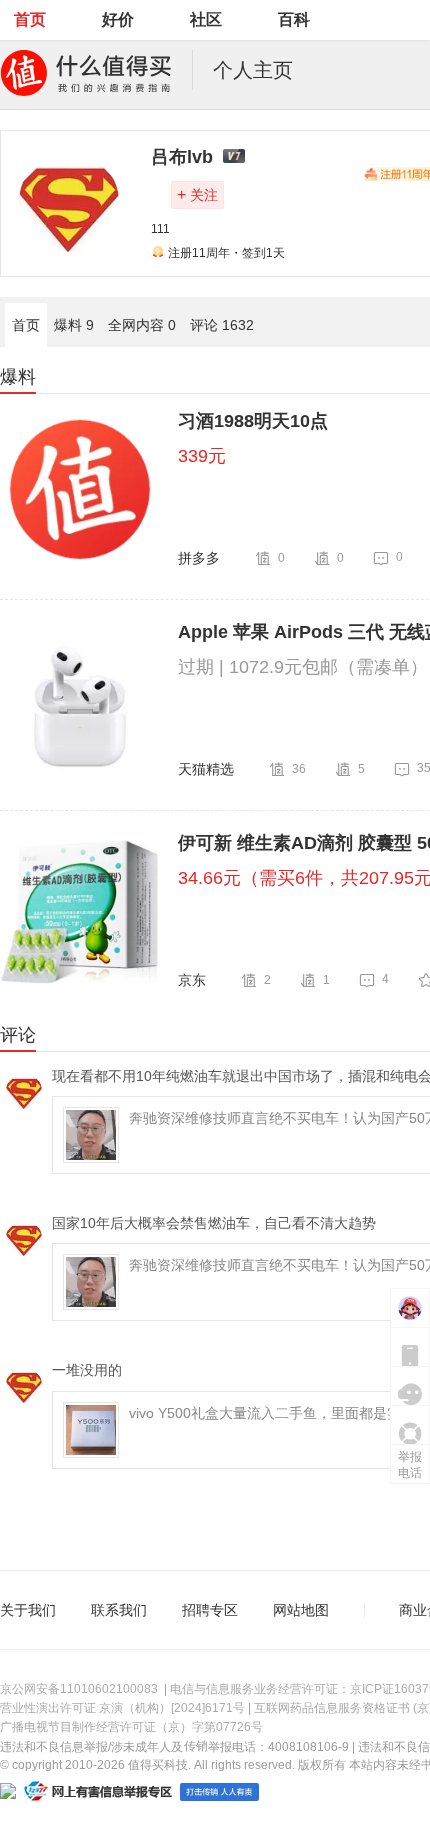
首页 (30, 19)
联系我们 (119, 1610)
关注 (197, 194)
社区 (206, 19)
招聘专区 (210, 1610)
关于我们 (28, 1610)
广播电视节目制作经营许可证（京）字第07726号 (131, 1727)
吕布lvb (182, 157)
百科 (294, 19)
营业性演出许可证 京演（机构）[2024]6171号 (122, 1708)
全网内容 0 (142, 325)
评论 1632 (222, 325)
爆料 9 (74, 325)
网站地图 (301, 1610)
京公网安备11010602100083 (79, 1689)
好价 (118, 19)
